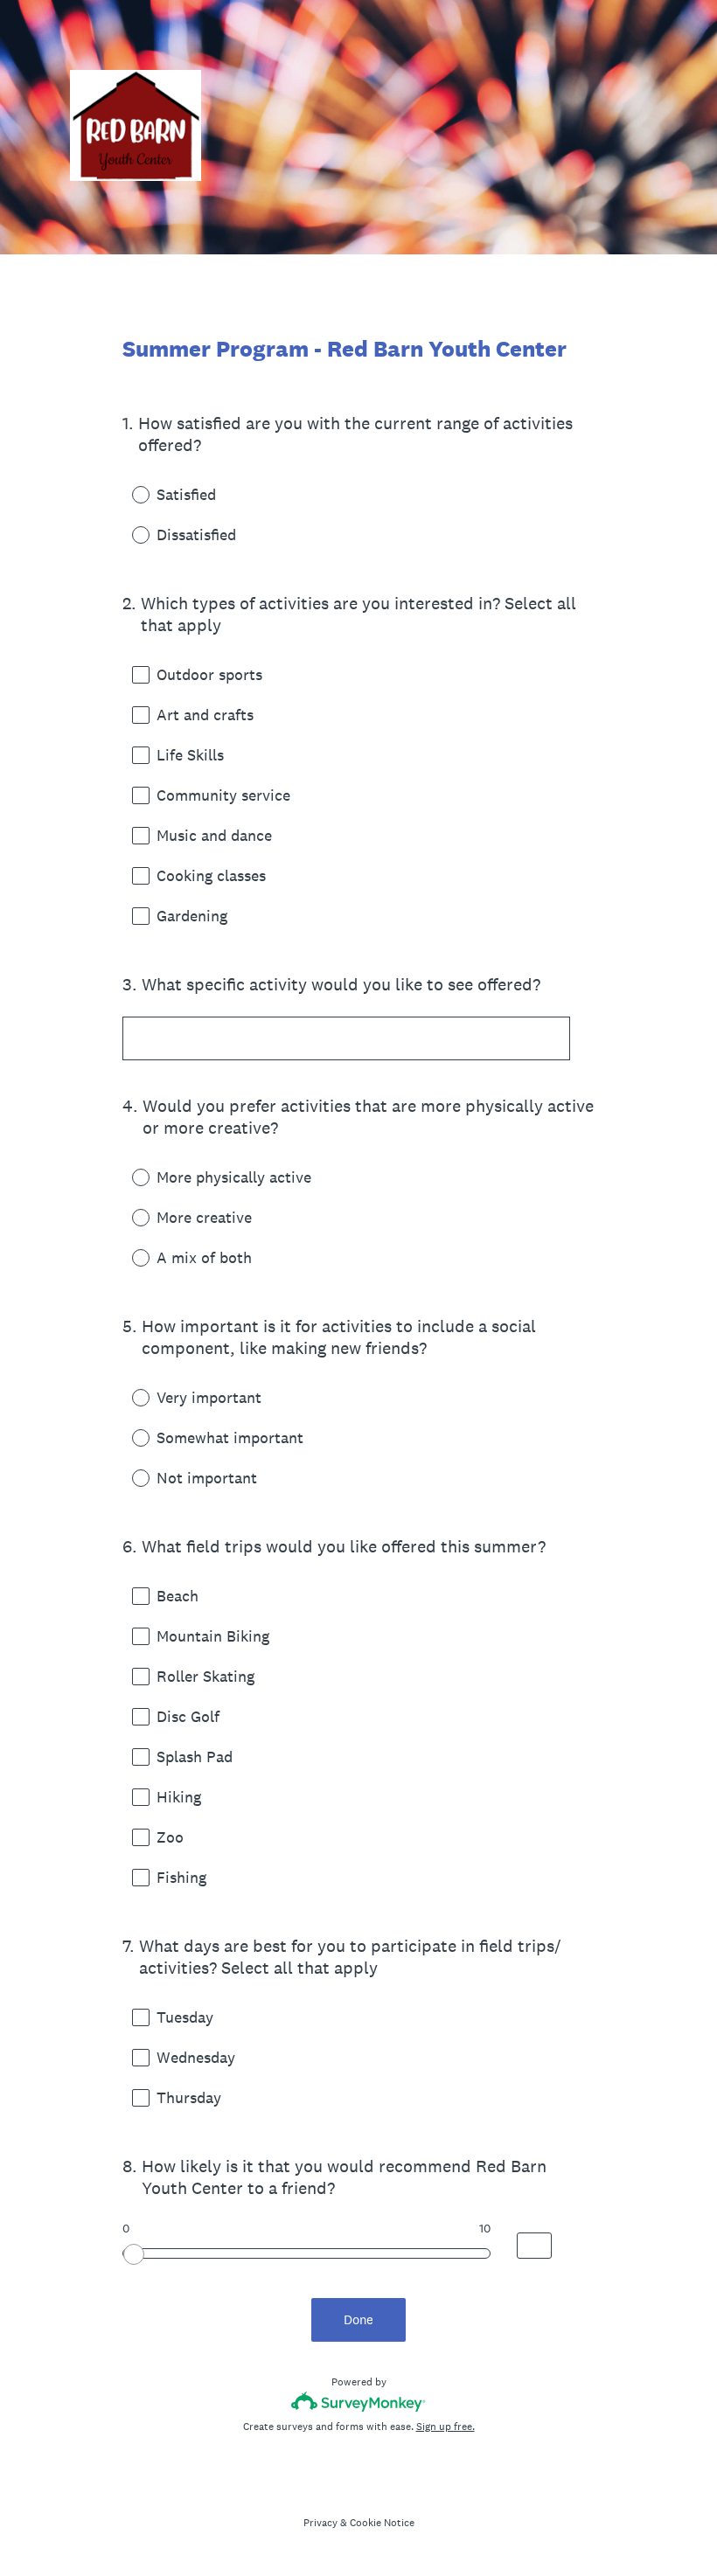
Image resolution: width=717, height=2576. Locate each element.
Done (358, 2319)
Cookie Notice (382, 2523)
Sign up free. (446, 2427)
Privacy (320, 2523)
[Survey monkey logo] (359, 2402)
